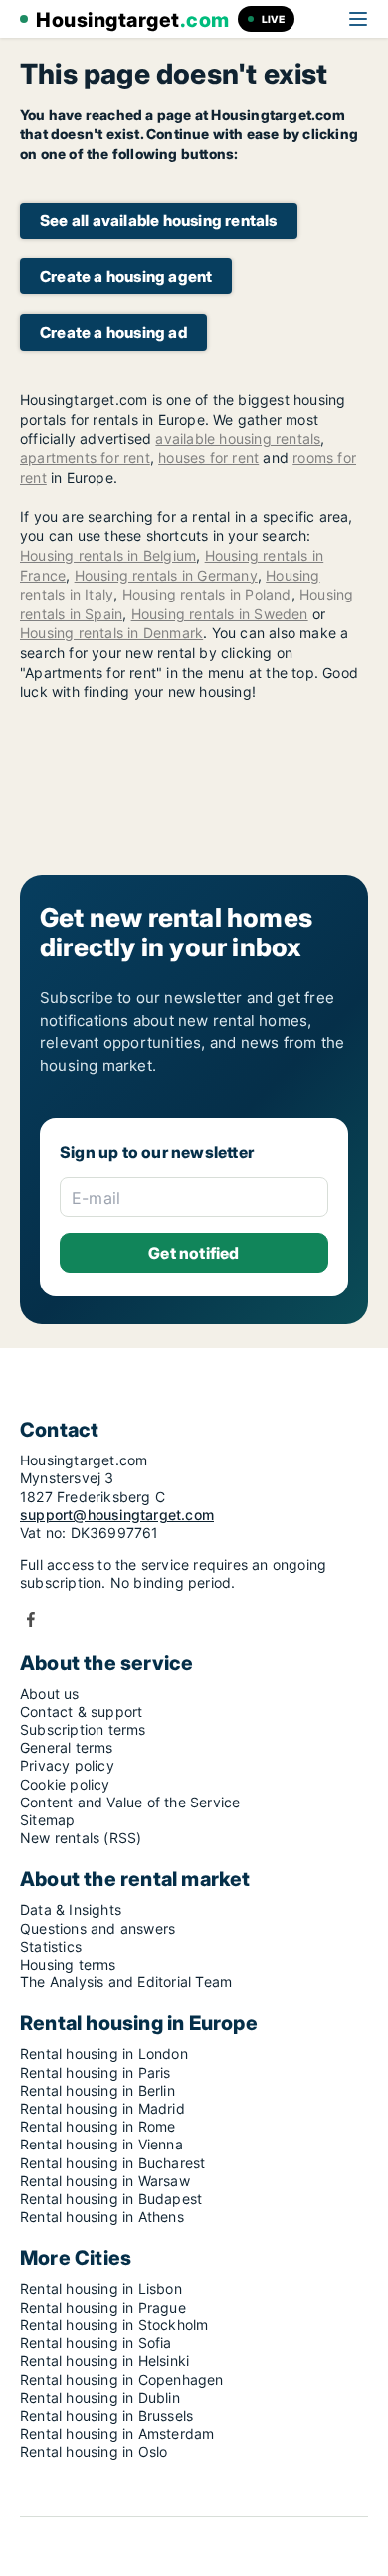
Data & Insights (71, 1909)
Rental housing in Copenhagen (122, 2380)
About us (50, 1694)
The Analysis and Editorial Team (126, 1982)
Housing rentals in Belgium (108, 555)
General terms (67, 1747)
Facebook (31, 1619)
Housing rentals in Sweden (220, 614)
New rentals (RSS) (81, 1838)
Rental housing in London (104, 2054)
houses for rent (208, 458)
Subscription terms (83, 1729)
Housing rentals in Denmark (111, 633)
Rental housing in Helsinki (104, 2361)
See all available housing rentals (159, 220)
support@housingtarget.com (117, 1515)
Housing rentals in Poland (207, 594)
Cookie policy (65, 1784)
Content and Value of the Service (130, 1802)
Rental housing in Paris (96, 2072)
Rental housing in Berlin (97, 2090)
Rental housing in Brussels (106, 2415)
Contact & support (81, 1712)
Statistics (51, 1946)
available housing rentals (238, 439)
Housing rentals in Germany (166, 575)
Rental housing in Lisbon (101, 2288)
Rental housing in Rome (97, 2126)
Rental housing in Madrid (102, 2108)
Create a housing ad (113, 333)
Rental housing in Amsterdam (117, 2433)
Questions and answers (97, 1928)
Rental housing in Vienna (101, 2144)
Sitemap (47, 1820)
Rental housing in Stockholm (114, 2325)
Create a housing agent (126, 277)
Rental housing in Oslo (94, 2451)
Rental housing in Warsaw (105, 2181)
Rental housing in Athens (102, 2217)
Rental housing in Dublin (100, 2398)
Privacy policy (67, 1765)
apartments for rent (85, 458)
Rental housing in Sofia (96, 2343)
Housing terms (68, 1964)
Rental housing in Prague (103, 2307)
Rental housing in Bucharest (112, 2163)
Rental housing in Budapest (111, 2199)
